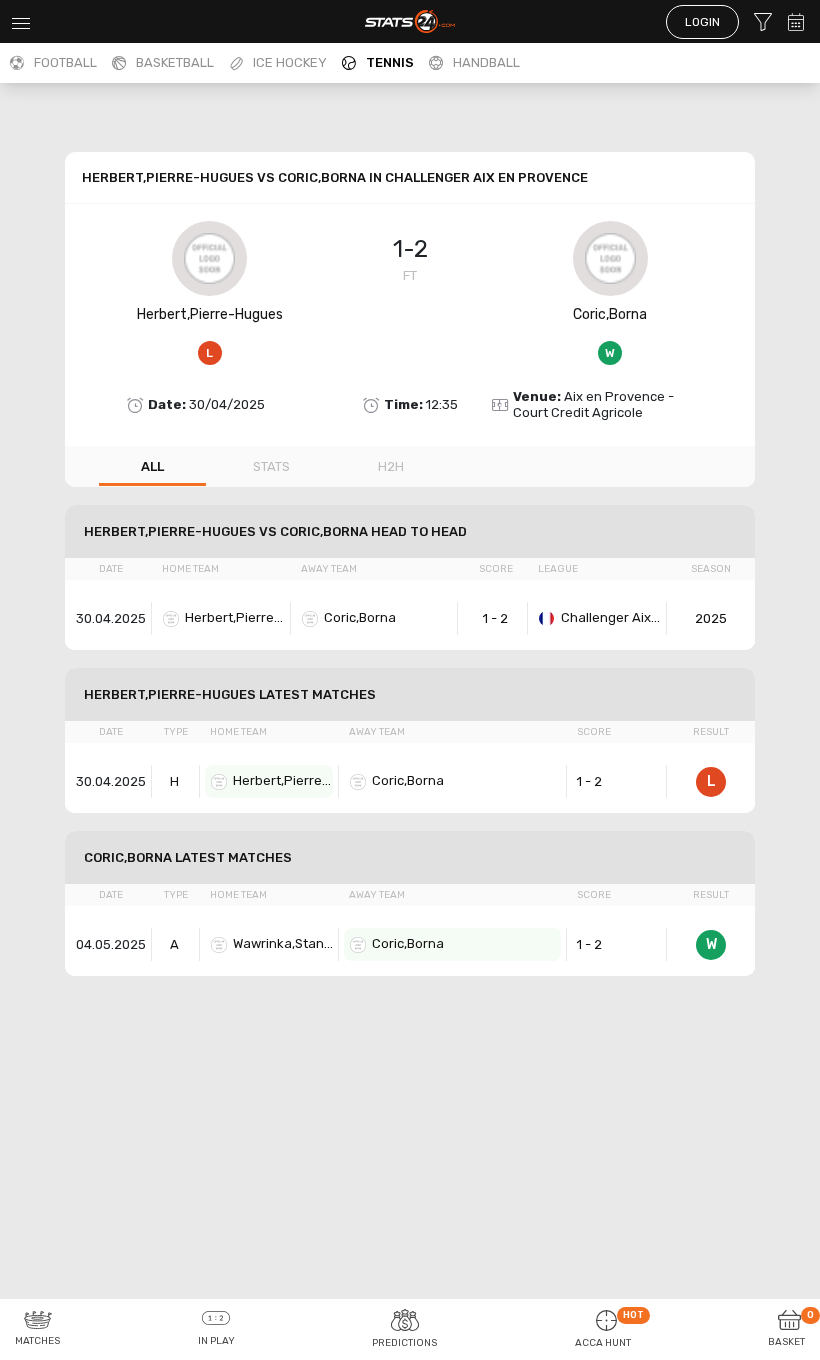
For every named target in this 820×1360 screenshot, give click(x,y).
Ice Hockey (290, 62)
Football (65, 62)
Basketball (175, 62)
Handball (486, 62)
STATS (271, 466)
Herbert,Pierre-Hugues (210, 314)
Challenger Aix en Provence (611, 617)
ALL (152, 466)
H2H (391, 466)
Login (702, 22)
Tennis (390, 62)
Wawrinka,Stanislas (283, 943)
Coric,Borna (610, 314)
